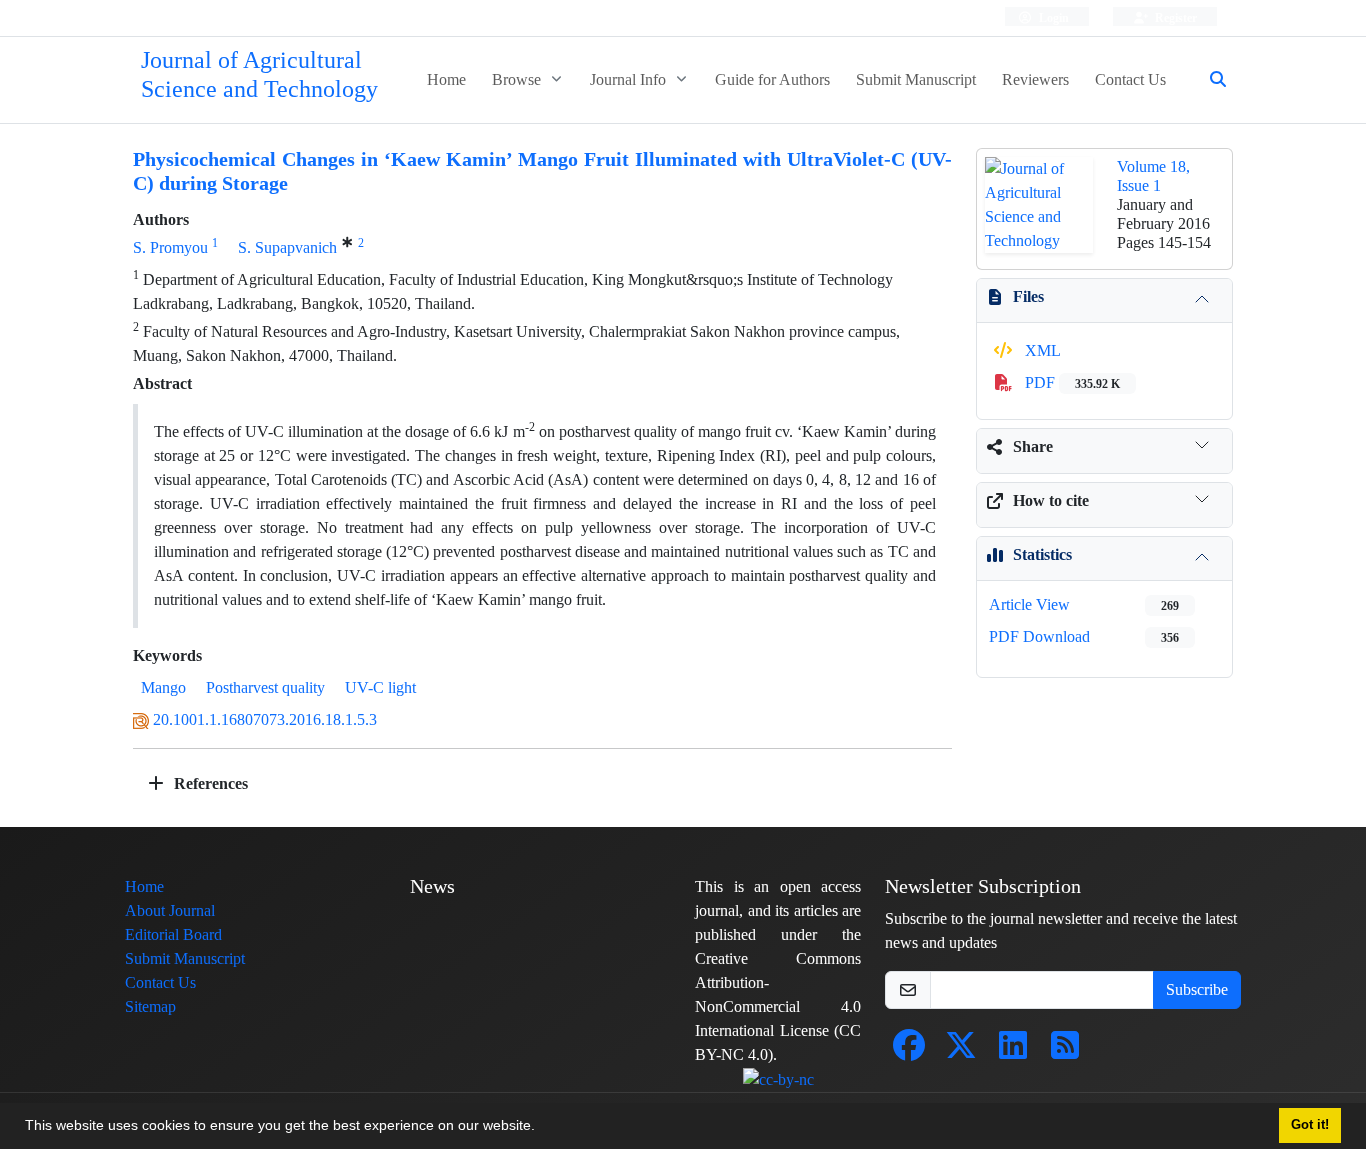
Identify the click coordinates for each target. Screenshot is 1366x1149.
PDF (1070, 382)
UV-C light (380, 687)
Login (1052, 17)
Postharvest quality (265, 687)
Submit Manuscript (916, 79)
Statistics (1042, 554)
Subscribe (1197, 989)
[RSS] (1065, 1051)
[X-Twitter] (961, 1051)
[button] (542, 1128)
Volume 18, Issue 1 (1153, 176)
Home (446, 79)
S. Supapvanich (287, 247)
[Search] (1210, 80)
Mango (163, 687)
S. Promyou (170, 247)
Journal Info (630, 79)
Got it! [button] (1310, 1125)
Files (1028, 296)
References (209, 783)
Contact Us (1130, 79)
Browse (518, 79)
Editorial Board (173, 934)
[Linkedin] (1013, 1051)
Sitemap (150, 1006)
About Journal (170, 910)
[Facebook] (909, 1051)
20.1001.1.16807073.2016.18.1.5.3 (265, 719)
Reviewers (1035, 79)
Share (1033, 446)
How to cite (1051, 500)
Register (1174, 17)
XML (1041, 350)
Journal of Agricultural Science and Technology (259, 75)
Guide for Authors (772, 79)
